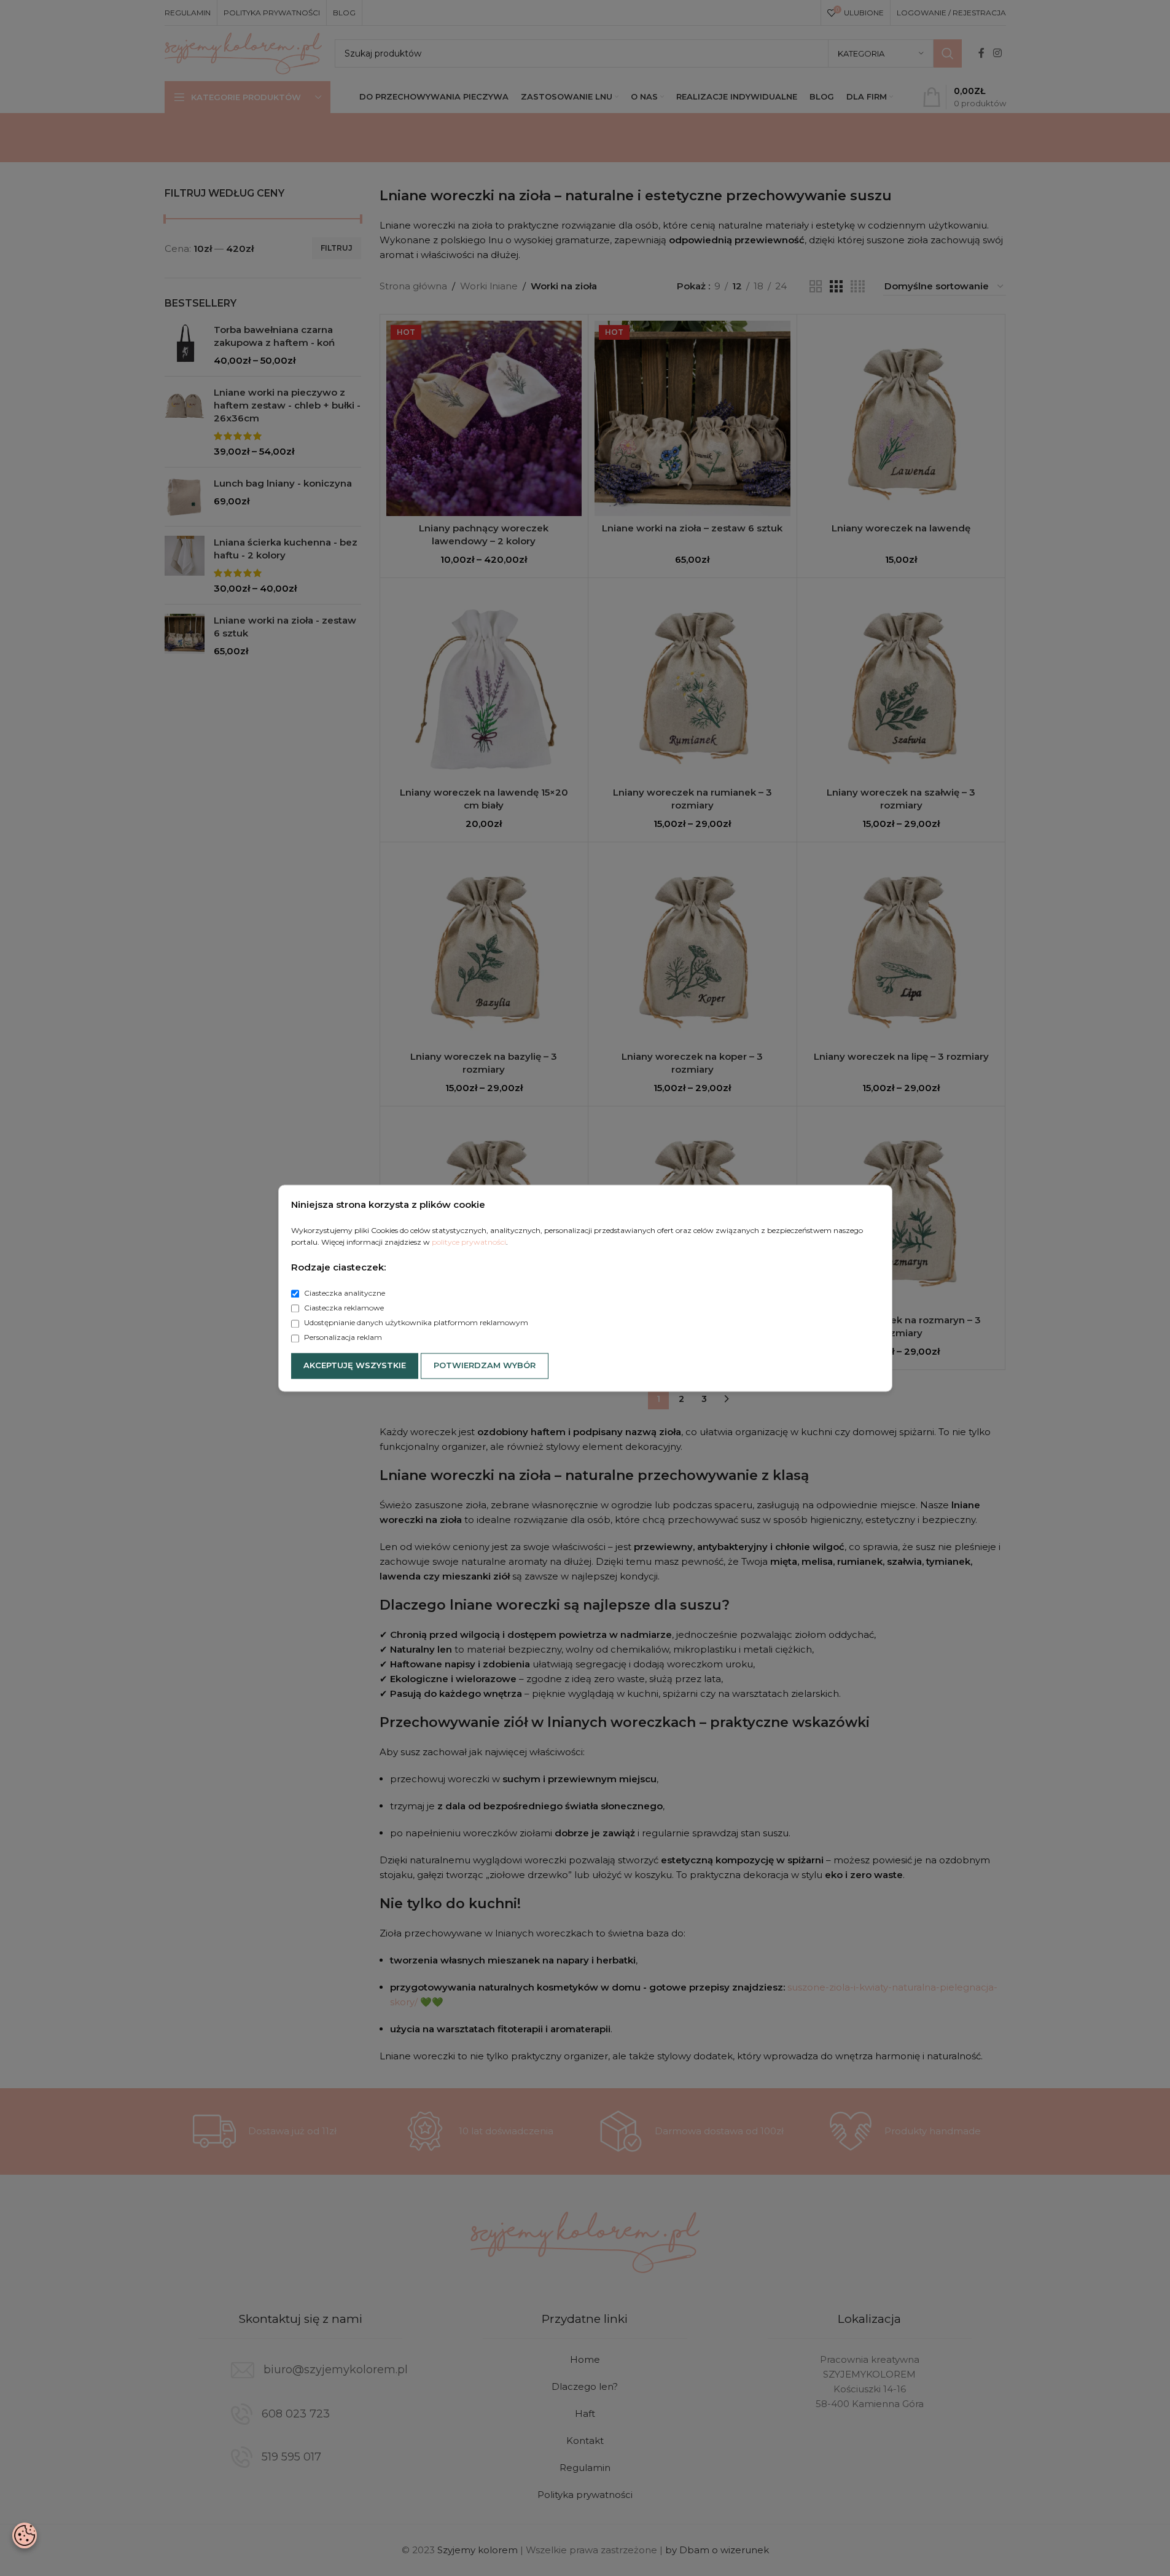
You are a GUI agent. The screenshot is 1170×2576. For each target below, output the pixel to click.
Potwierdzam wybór (485, 1365)
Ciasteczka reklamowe (343, 1308)
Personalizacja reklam (342, 1338)
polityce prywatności (469, 1242)
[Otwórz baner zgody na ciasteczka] (25, 2535)
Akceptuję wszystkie (355, 1365)
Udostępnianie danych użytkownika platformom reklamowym (415, 1323)
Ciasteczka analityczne (344, 1293)
